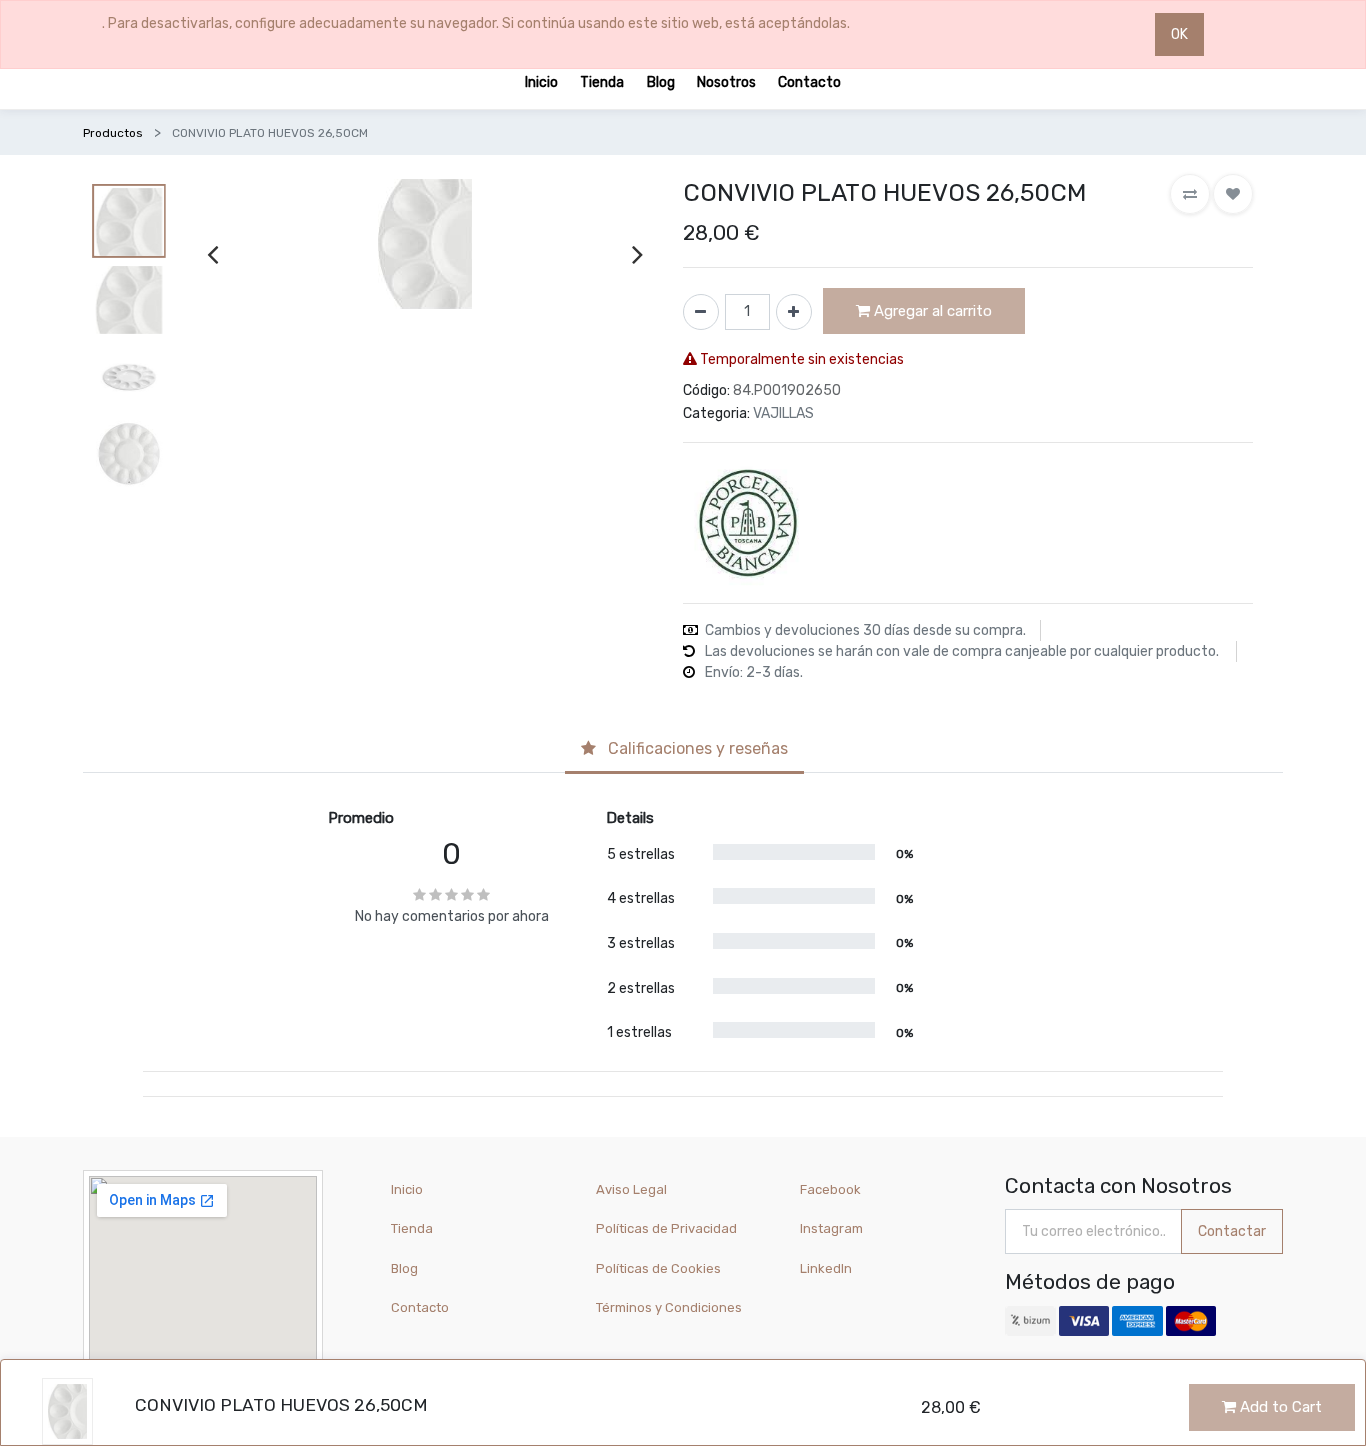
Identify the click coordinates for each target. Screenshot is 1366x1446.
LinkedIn (827, 1268)
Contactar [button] (1232, 1231)
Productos (113, 133)
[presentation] (212, 254)
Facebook (830, 1189)
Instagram (831, 1228)
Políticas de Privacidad (666, 1228)
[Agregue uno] (794, 312)
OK (1179, 34)
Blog (404, 1268)
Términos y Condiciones (669, 1307)
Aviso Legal (631, 1189)
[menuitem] (541, 81)
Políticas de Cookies (658, 1268)
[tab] (684, 751)
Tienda (412, 1228)
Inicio (407, 1189)
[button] (1190, 194)
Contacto (420, 1307)
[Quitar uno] (701, 312)
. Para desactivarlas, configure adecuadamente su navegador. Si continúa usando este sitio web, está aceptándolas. (476, 23)
